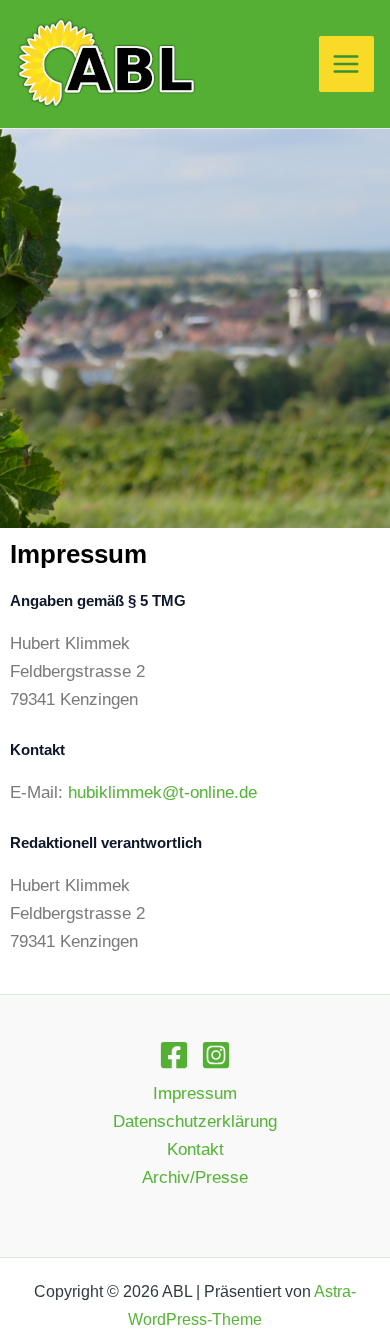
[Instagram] (216, 1055)
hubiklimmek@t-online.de (162, 792)
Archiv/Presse (195, 1177)
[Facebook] (174, 1055)
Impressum (195, 1093)
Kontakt (195, 1149)
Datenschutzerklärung (195, 1121)
